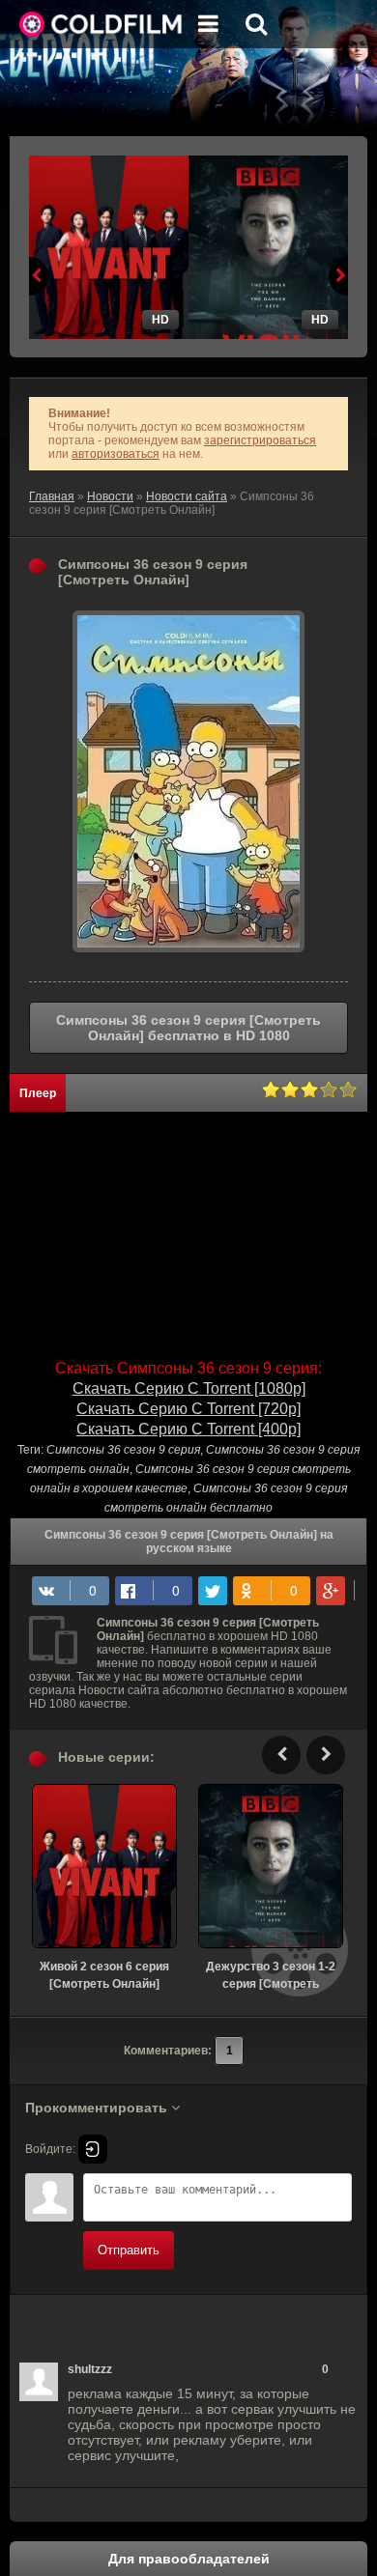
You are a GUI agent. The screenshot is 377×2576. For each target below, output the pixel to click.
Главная (52, 496)
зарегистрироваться (260, 440)
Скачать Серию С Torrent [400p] (188, 1429)
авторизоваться (116, 454)
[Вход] (93, 2149)
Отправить (129, 2250)
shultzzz (90, 2369)
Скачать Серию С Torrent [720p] (188, 1409)
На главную (101, 24)
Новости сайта (187, 496)
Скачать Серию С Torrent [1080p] (189, 1388)
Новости (110, 496)
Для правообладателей (189, 2559)
